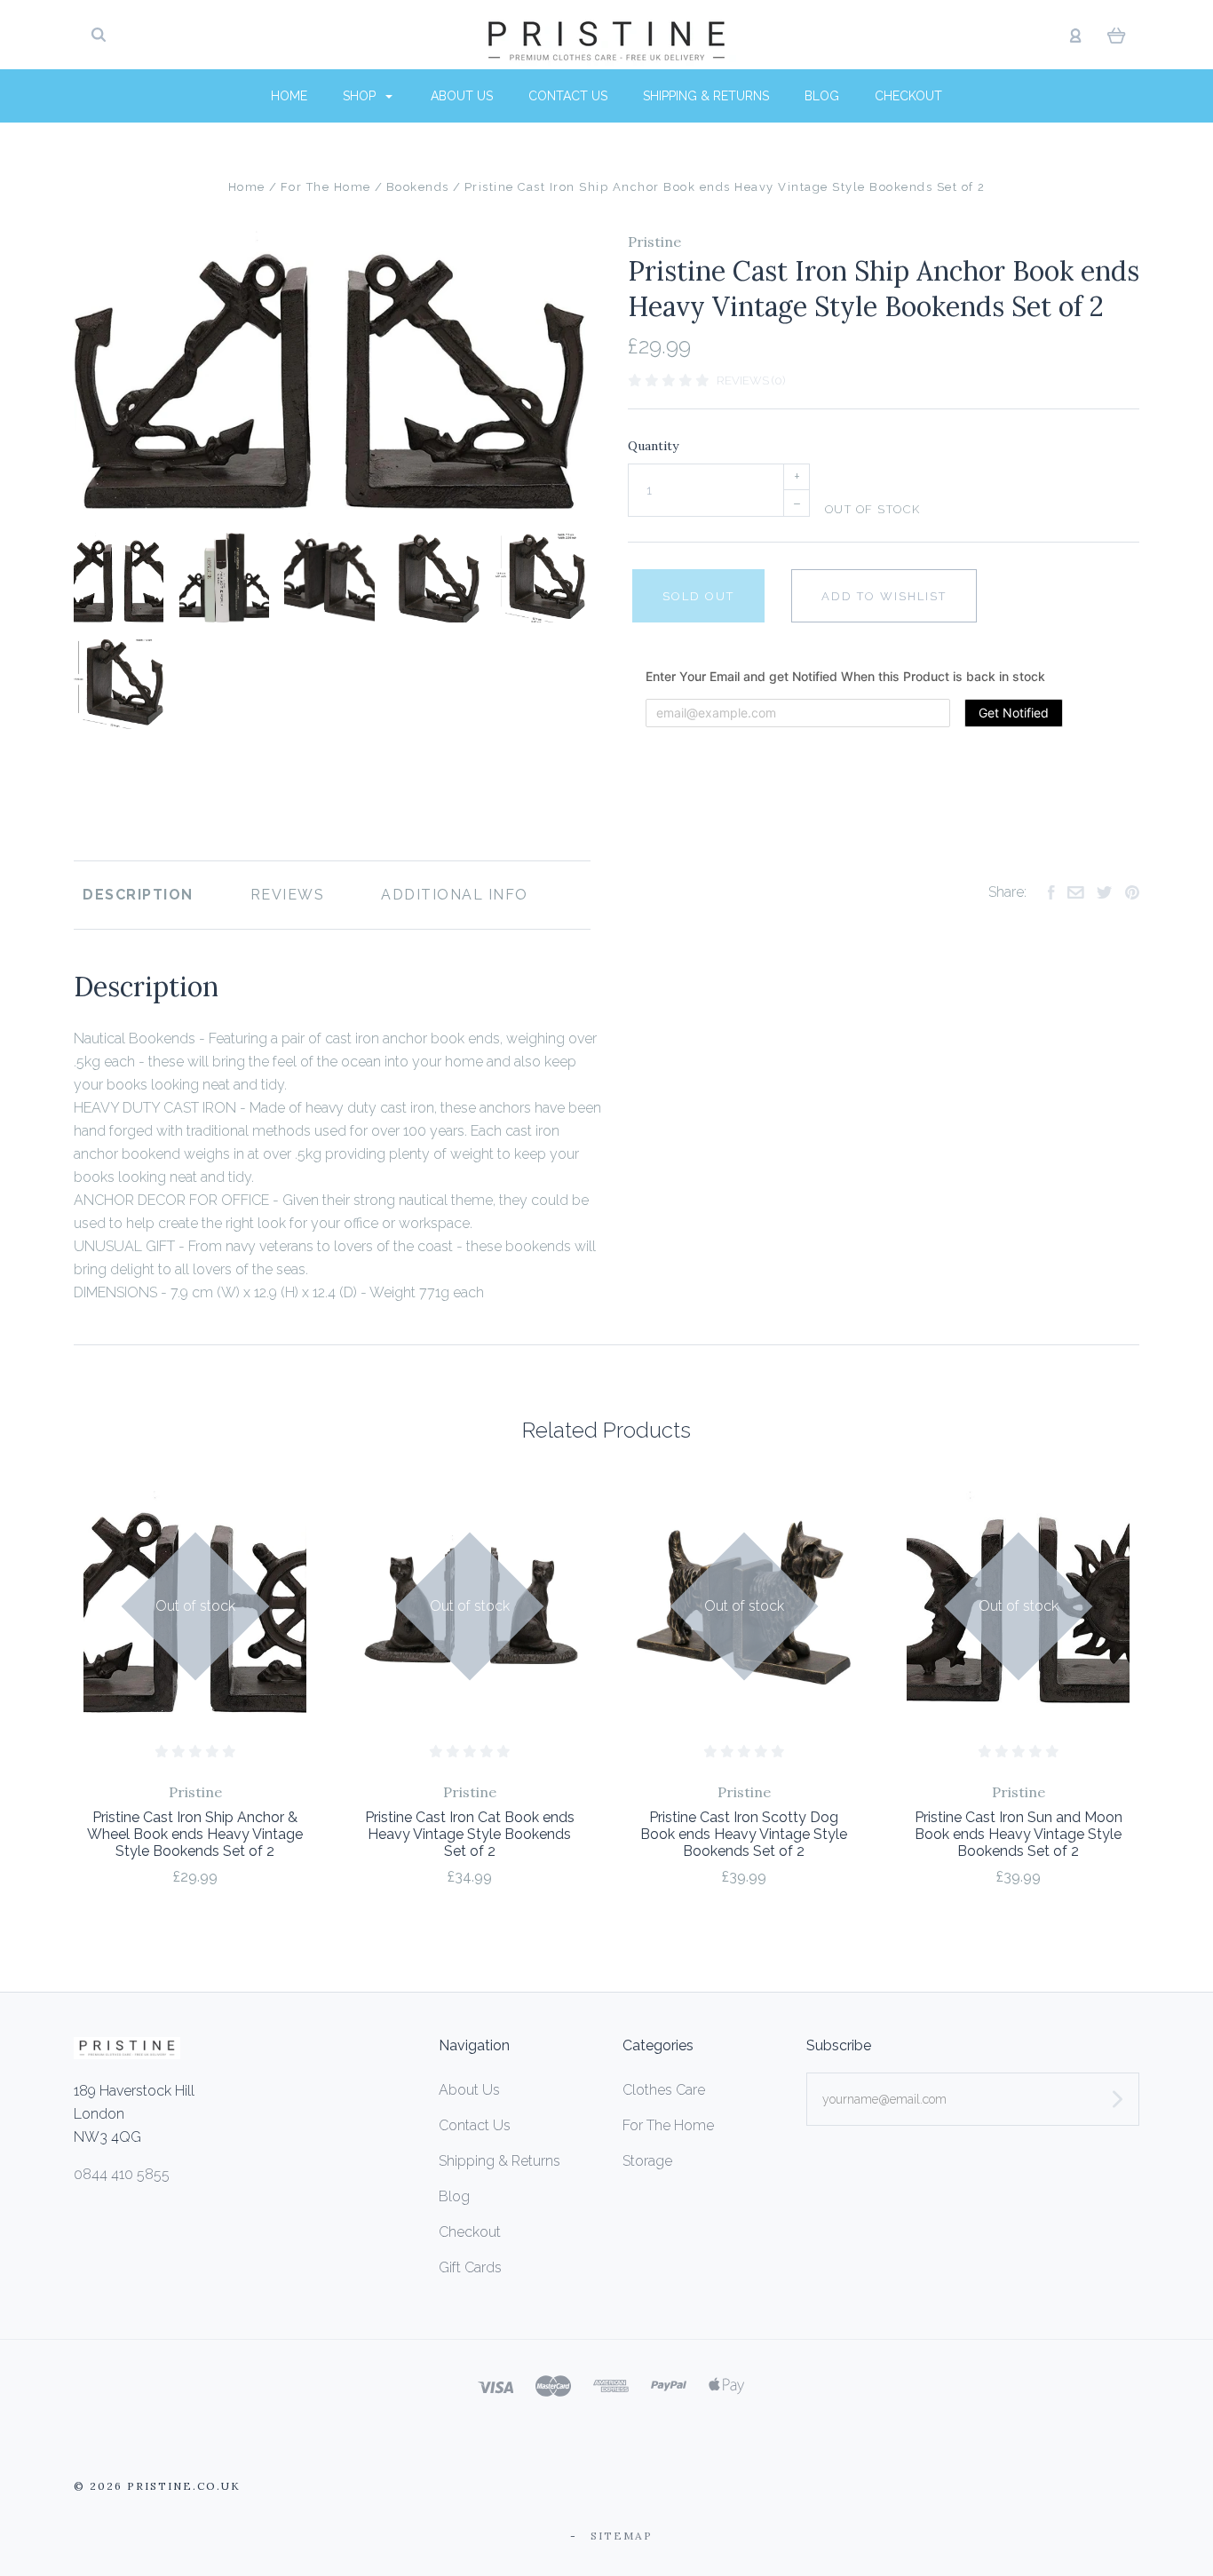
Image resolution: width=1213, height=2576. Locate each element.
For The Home (668, 2125)
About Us (462, 96)
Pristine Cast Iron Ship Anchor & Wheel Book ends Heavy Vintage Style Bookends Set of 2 (195, 1834)
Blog (822, 96)
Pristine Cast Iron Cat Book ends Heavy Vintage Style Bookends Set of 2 (470, 1834)
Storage (647, 2161)
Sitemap (622, 2536)
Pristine (654, 242)
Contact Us (568, 96)
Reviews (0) (751, 380)
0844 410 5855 (122, 2174)
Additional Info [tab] (455, 895)
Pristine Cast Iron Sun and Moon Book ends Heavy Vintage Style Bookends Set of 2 (1019, 1834)
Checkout (908, 96)
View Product (195, 1603)
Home (289, 96)
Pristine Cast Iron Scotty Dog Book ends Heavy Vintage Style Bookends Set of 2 (744, 1834)
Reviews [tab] (288, 895)
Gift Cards (470, 2267)
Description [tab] (138, 895)
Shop (361, 96)
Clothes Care (664, 2090)
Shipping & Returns (706, 96)
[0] (1117, 35)
